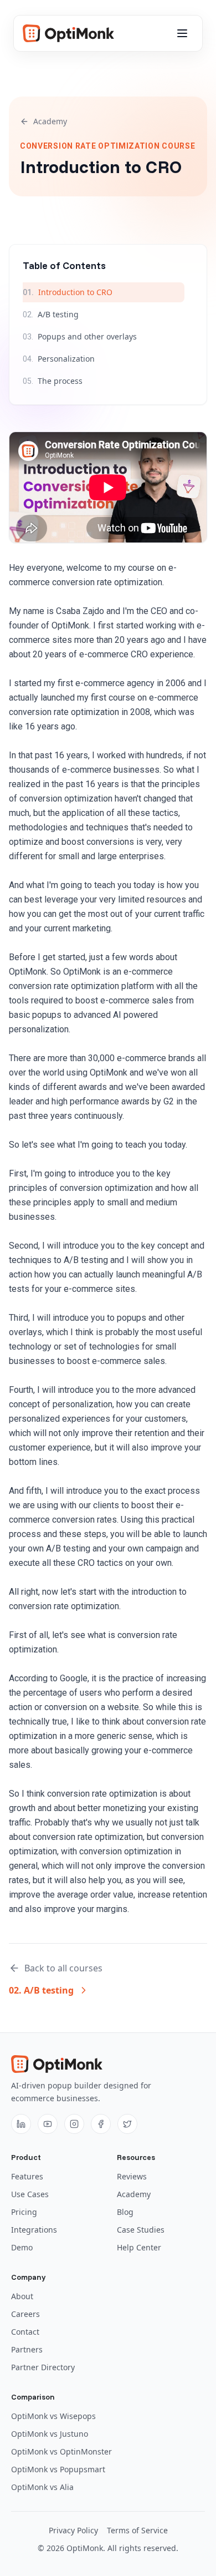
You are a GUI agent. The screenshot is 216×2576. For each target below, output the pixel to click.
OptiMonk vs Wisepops (53, 2416)
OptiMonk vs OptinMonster (61, 2451)
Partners (27, 2349)
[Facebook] (101, 2124)
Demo (22, 2247)
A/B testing (51, 314)
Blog (125, 2212)
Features (27, 2176)
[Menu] (182, 33)
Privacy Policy (73, 2530)
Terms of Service (137, 2530)
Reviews (132, 2176)
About (22, 2296)
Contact (25, 2332)
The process (53, 381)
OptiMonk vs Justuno (50, 2434)
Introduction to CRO (68, 292)
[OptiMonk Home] (68, 33)
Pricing (24, 2212)
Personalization (59, 359)
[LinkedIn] (21, 2124)
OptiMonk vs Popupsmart (58, 2469)
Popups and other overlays (80, 336)
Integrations (34, 2230)
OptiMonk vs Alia (42, 2487)
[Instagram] (74, 2124)
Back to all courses (63, 1968)
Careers (25, 2314)
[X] (127, 2124)
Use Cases (30, 2194)
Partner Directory (43, 2367)
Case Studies (141, 2230)
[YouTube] (48, 2124)
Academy (50, 121)
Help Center (139, 2247)
